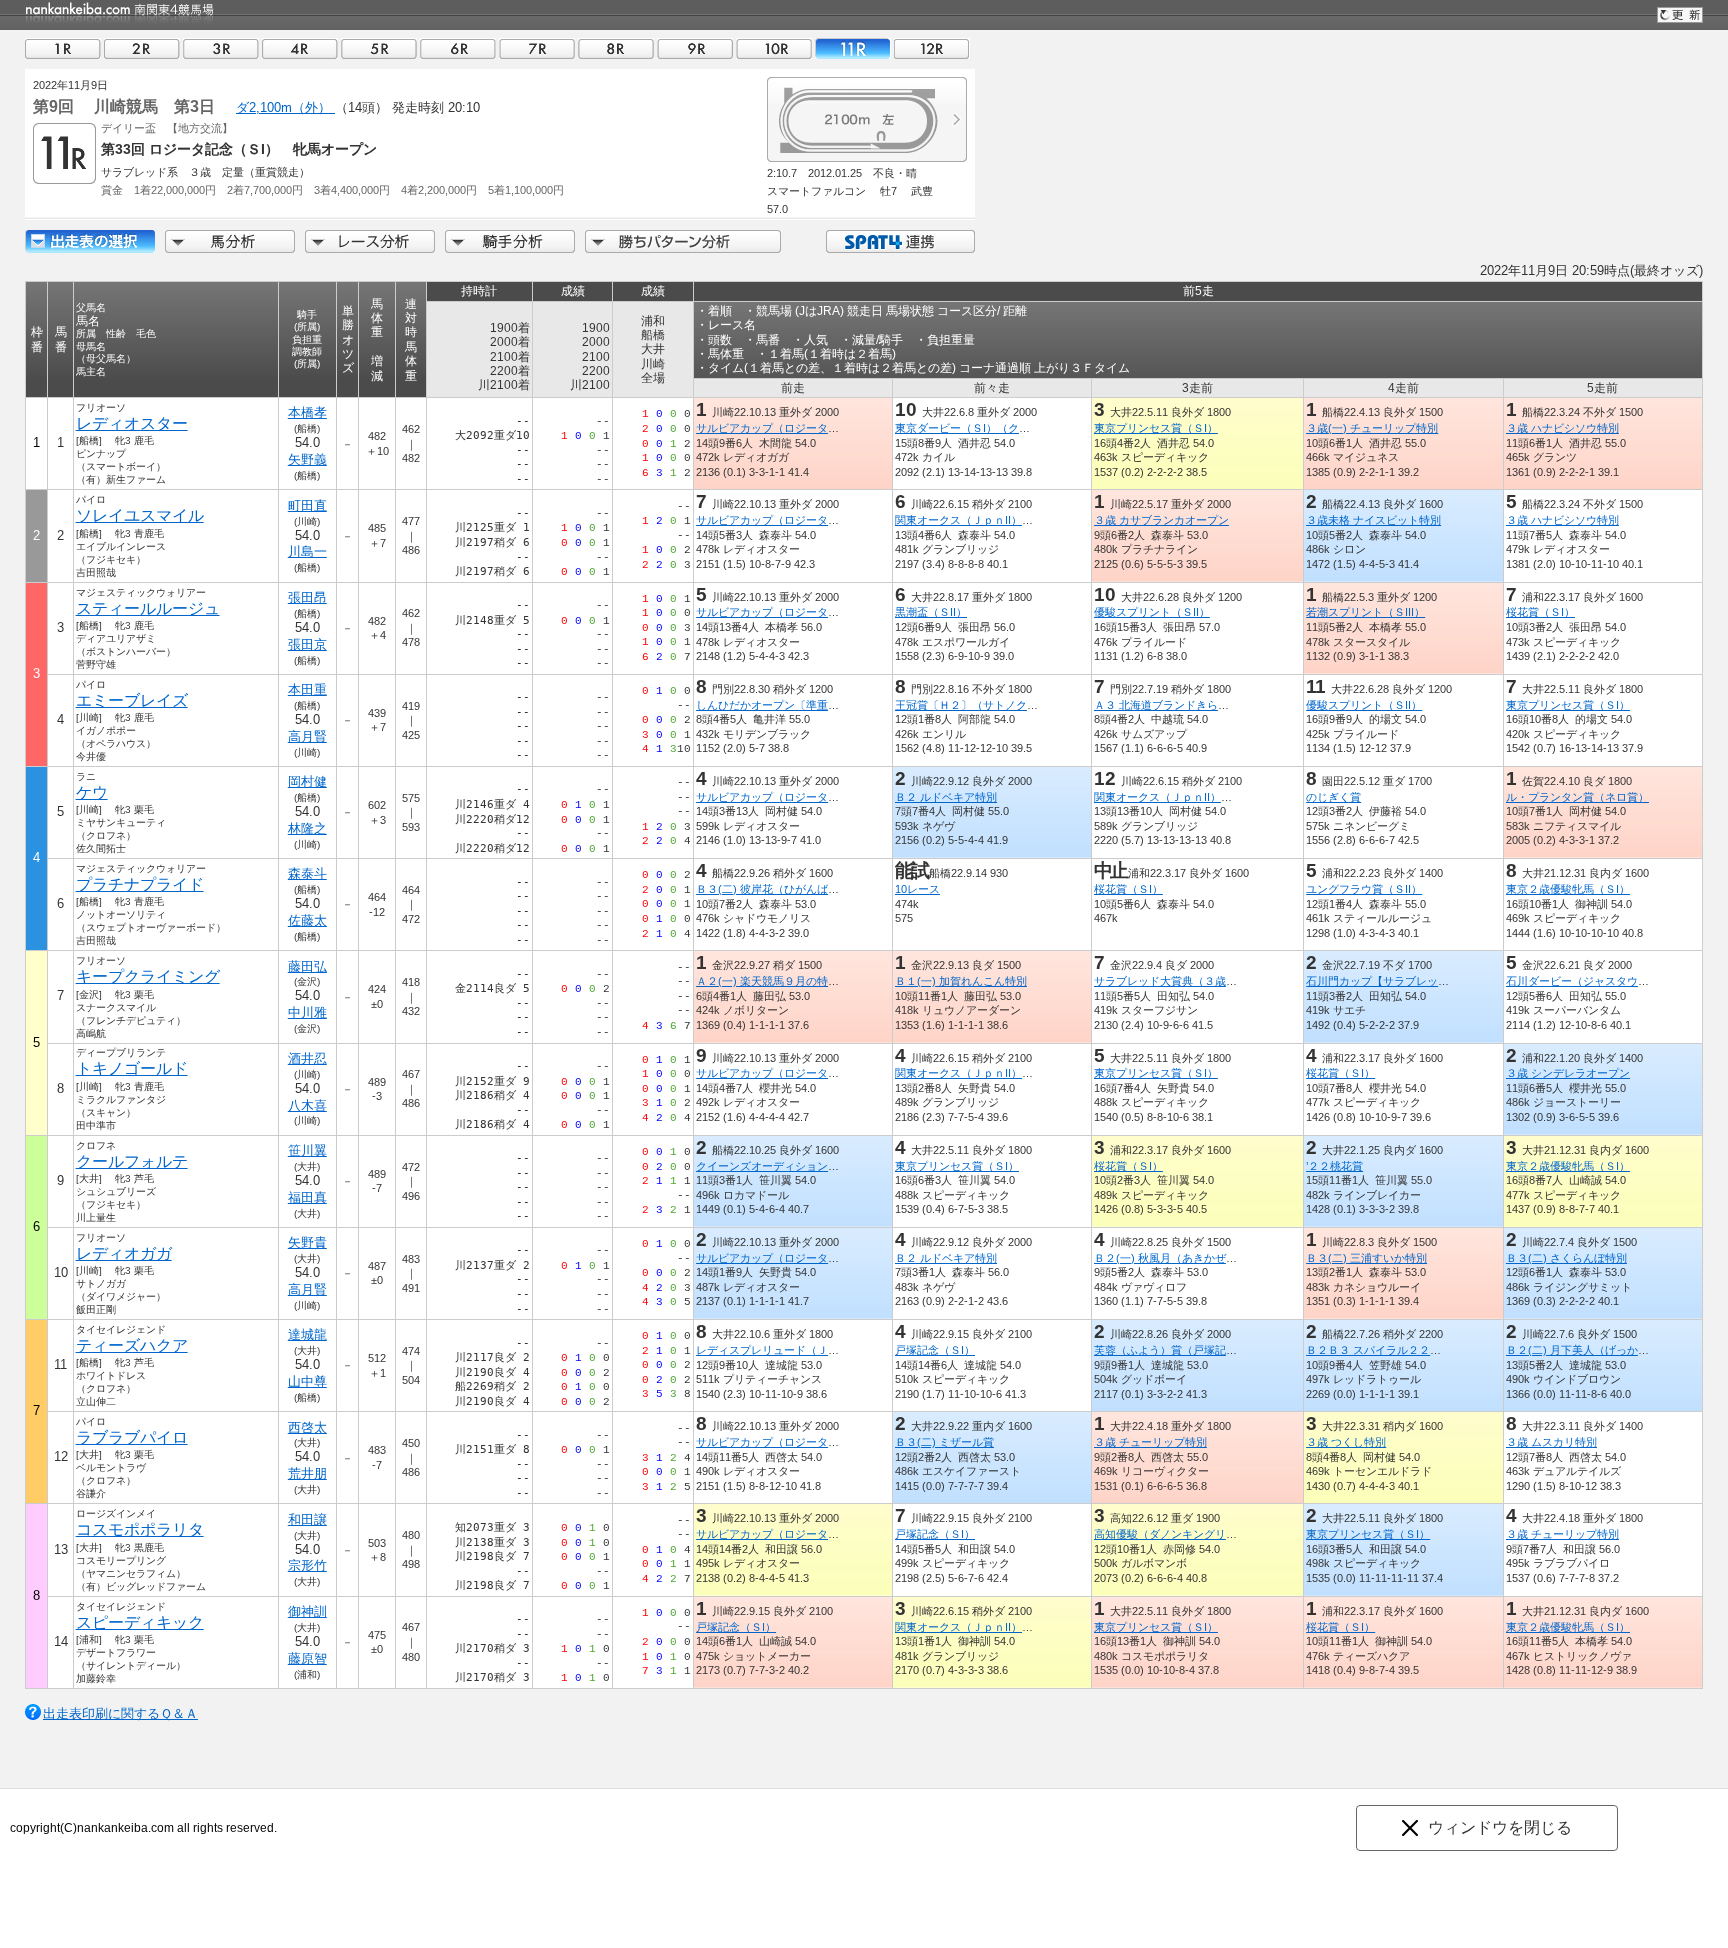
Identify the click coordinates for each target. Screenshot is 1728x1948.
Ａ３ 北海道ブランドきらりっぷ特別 (1183, 705)
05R (379, 48)
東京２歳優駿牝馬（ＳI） (1568, 889)
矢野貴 (307, 1242)
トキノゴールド (132, 1068)
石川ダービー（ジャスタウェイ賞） (1594, 981)
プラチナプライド (140, 884)
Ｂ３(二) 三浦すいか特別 (1366, 1258)
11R (853, 48)
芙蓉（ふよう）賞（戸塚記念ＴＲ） (1182, 1350)
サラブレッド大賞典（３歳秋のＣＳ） (1187, 981)
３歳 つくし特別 (1346, 1442)
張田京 (307, 644)
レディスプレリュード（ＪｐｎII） (781, 1350)
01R (63, 48)
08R (616, 48)
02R (142, 48)
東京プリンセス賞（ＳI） (1156, 428)
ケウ (92, 792)
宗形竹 (307, 1565)
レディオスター (132, 423)
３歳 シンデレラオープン (1568, 1073)
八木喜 (307, 1105)
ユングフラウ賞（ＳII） (1364, 889)
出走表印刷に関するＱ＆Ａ (120, 1713)
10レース (917, 889)
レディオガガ (124, 1253)
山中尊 (307, 1381)
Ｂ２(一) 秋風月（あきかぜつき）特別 (1187, 1258)
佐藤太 (307, 920)
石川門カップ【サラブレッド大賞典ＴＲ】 (1410, 981)
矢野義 (307, 459)
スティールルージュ (148, 608)
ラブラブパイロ (132, 1437)
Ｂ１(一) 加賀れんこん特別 (961, 981)
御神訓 (307, 1611)
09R (695, 48)
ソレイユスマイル (140, 515)
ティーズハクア (132, 1345)
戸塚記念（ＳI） (935, 1350)
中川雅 (307, 1012)
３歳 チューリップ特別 (1150, 1442)
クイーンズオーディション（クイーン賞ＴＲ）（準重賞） (839, 1166)
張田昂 (307, 597)
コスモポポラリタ (140, 1529)
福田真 (307, 1197)
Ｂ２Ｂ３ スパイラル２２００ (1379, 1350)
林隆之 (307, 828)
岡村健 (307, 781)
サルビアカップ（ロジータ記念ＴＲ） (789, 428)
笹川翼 (307, 1150)
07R (537, 48)
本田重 (307, 689)
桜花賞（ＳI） (1540, 612)
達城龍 (307, 1334)
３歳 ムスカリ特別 (1551, 1442)
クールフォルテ (132, 1161)
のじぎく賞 (1333, 797)
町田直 (307, 505)
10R (774, 48)
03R (221, 48)
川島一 (307, 551)
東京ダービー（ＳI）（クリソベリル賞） (995, 428)
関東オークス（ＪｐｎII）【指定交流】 (991, 520)
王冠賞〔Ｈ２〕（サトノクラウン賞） (988, 705)
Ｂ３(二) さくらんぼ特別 (1566, 1258)
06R (458, 48)
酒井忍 (307, 1058)
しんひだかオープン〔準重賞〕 (773, 705)
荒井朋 (307, 1473)
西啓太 (307, 1427)
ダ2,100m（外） (285, 107)
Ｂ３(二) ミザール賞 (944, 1442)
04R (300, 48)
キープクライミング (148, 976)
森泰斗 (307, 873)
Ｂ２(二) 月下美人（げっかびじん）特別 (1605, 1350)
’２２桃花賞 (1334, 1166)
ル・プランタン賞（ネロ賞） (1577, 797)
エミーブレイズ (132, 700)
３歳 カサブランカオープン (1161, 520)
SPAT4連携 (899, 241)
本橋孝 (307, 412)
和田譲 (307, 1519)
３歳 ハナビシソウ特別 (1562, 428)
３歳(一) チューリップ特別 (1372, 428)
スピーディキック (140, 1622)
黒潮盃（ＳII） (931, 612)
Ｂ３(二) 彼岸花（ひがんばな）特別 (784, 889)
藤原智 (307, 1658)
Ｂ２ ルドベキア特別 (946, 797)
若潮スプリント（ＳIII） (1365, 612)
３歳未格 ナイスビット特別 (1373, 520)
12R (932, 48)
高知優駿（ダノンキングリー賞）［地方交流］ (1209, 1534)
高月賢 (307, 736)
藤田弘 (307, 966)
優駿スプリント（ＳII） (1152, 612)
